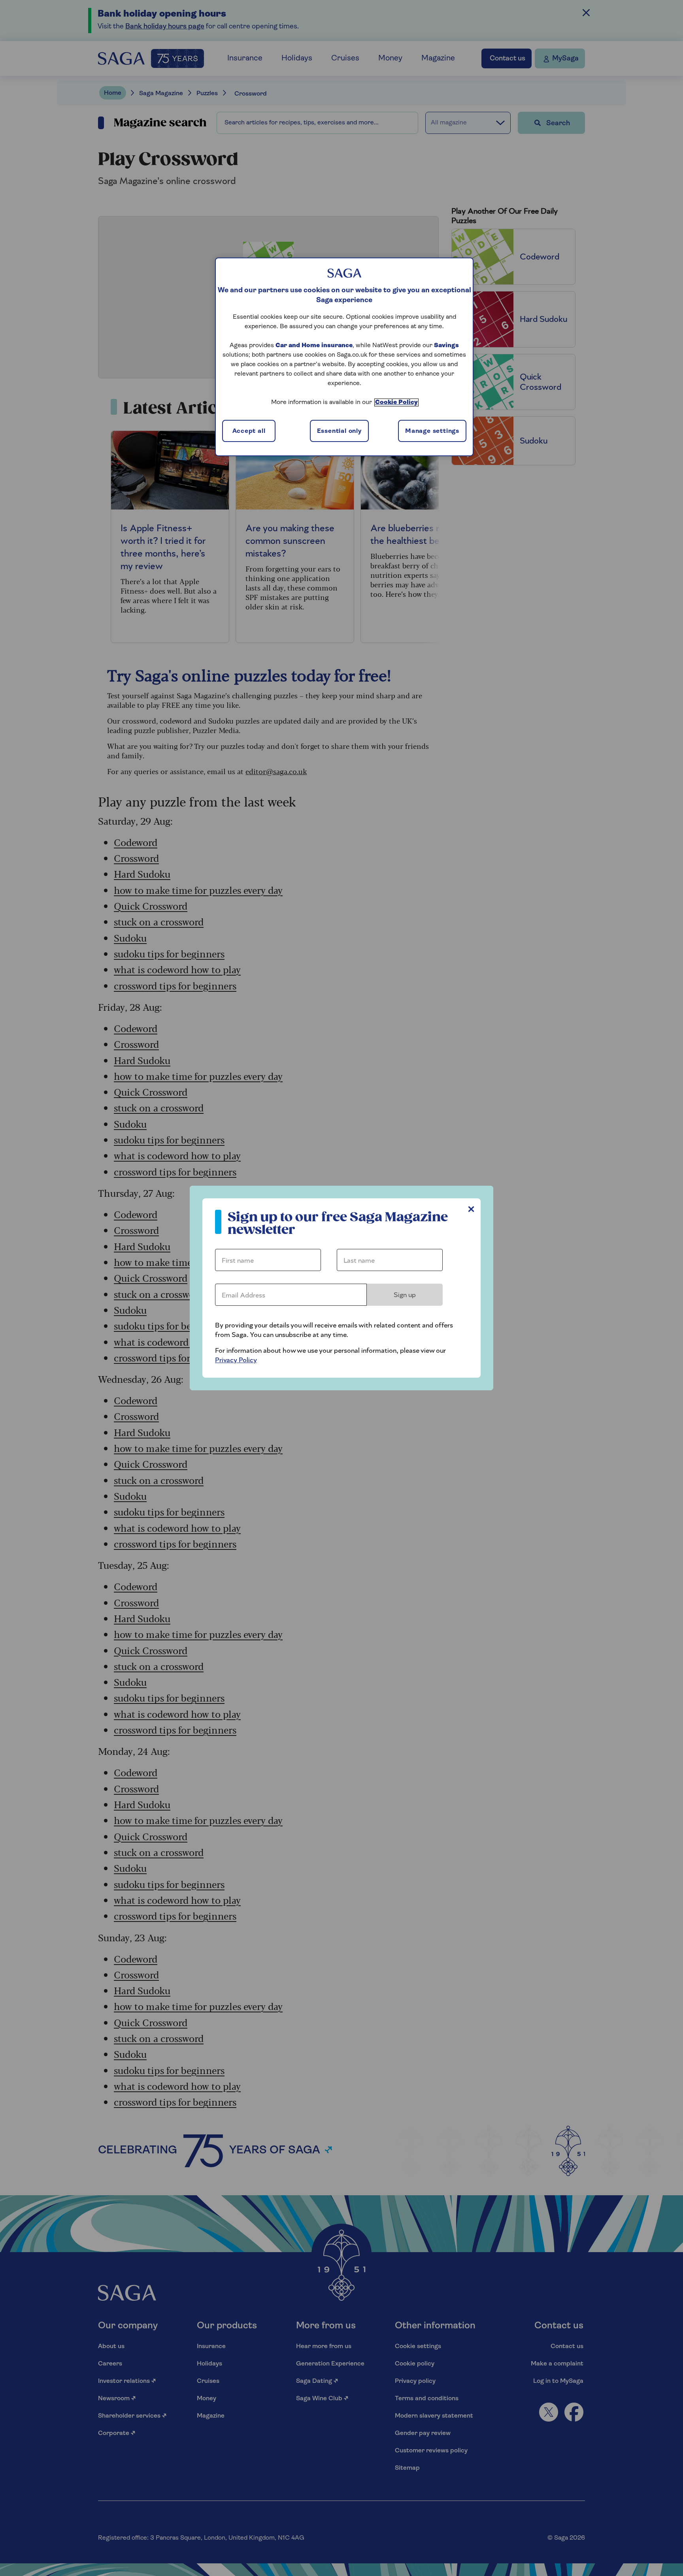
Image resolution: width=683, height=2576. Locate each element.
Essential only (339, 431)
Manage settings (432, 431)
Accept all (249, 431)
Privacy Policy (236, 1360)
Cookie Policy (396, 402)
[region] (344, 357)
